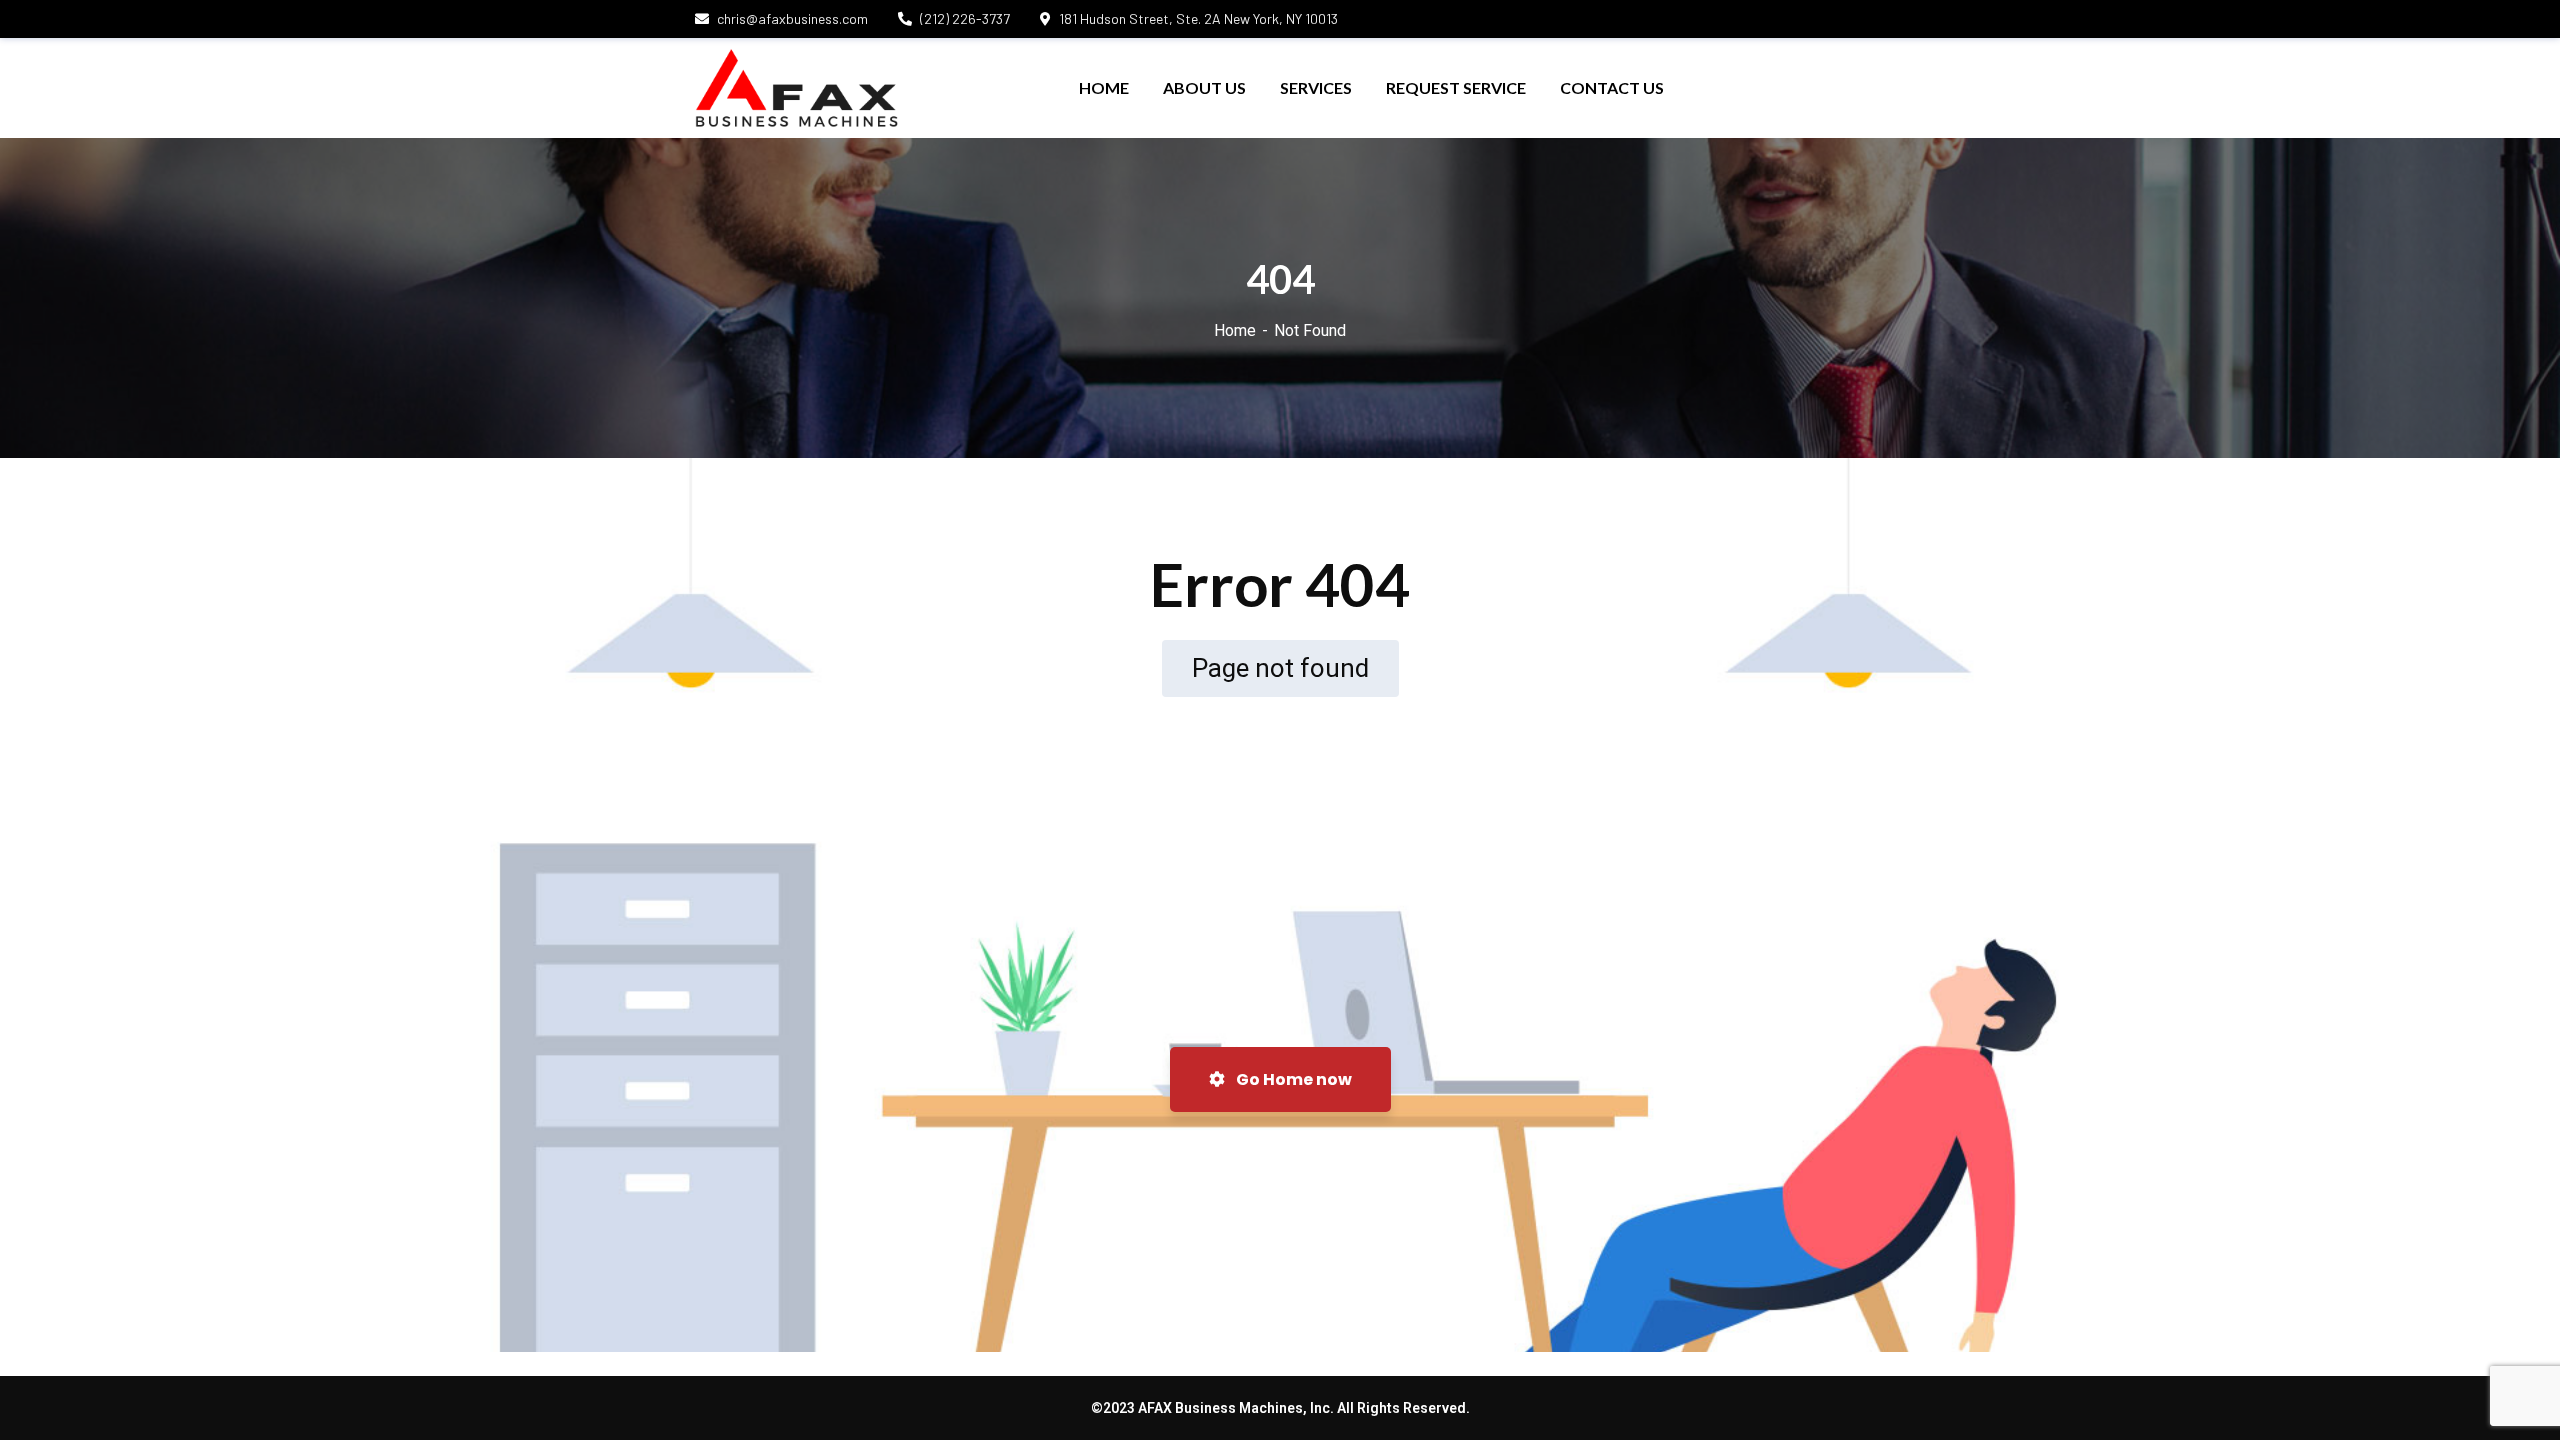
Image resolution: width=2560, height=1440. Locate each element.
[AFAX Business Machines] (796, 88)
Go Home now (1292, 1079)
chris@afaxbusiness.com (792, 18)
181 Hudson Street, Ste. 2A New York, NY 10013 (1198, 18)
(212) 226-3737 (965, 18)
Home (1235, 330)
